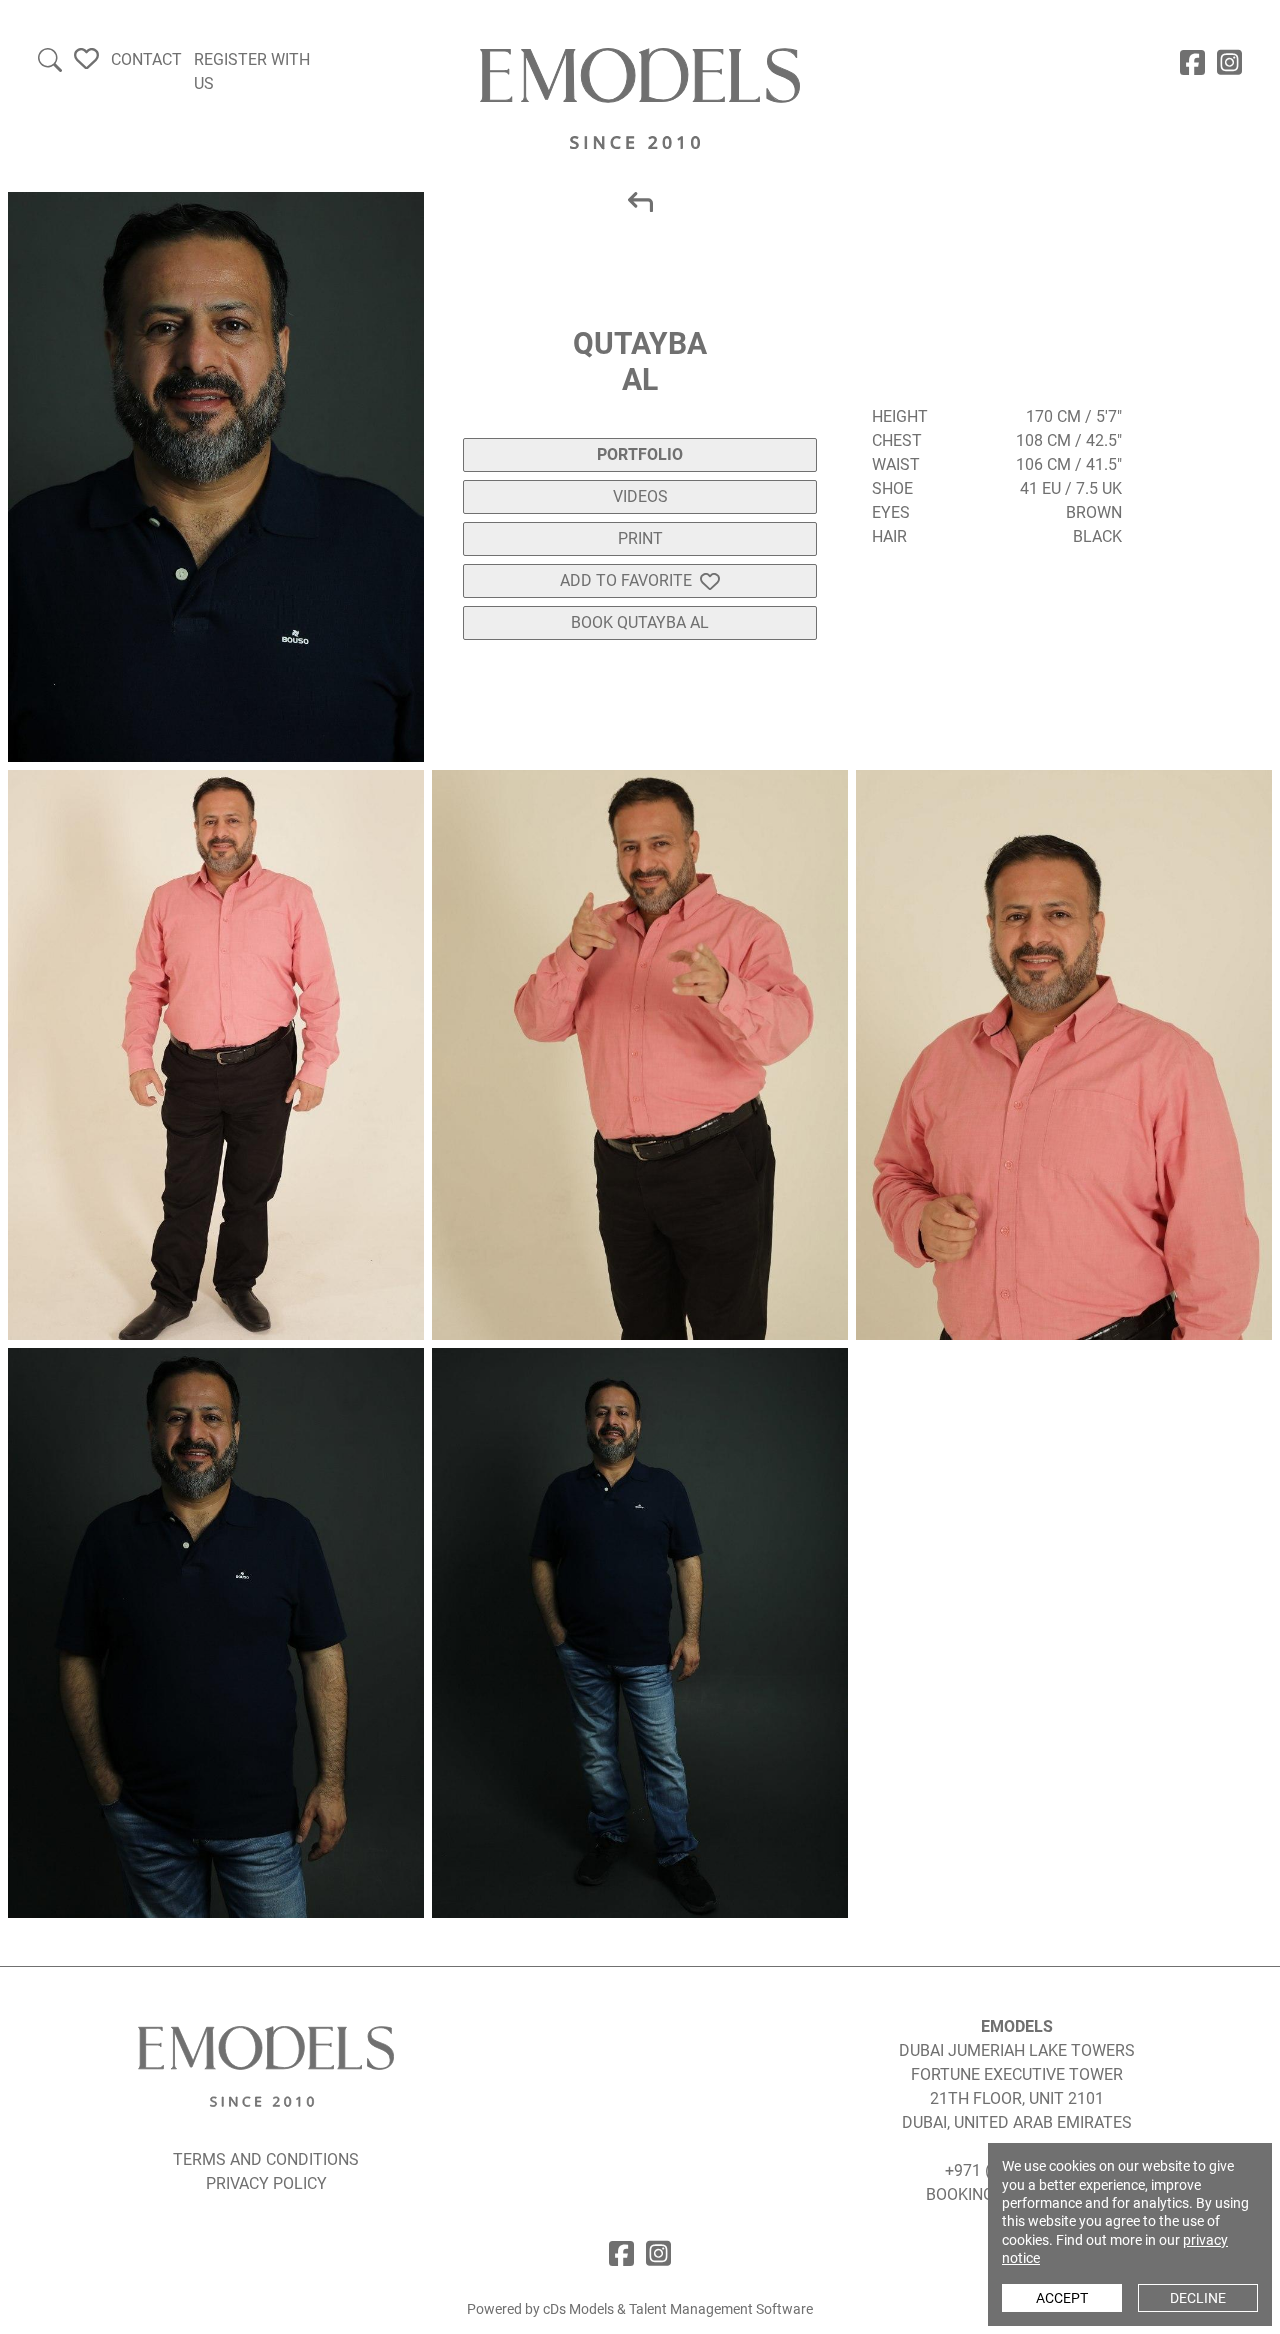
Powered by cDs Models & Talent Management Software (640, 2309)
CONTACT (146, 59)
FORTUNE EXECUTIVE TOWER (1017, 2074)
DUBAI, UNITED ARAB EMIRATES (1017, 2122)
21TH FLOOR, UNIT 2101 (1017, 2098)
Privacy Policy (266, 2183)
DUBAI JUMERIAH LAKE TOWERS (1017, 2050)
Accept (1062, 2298)
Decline (1198, 2298)
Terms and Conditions (266, 2159)
